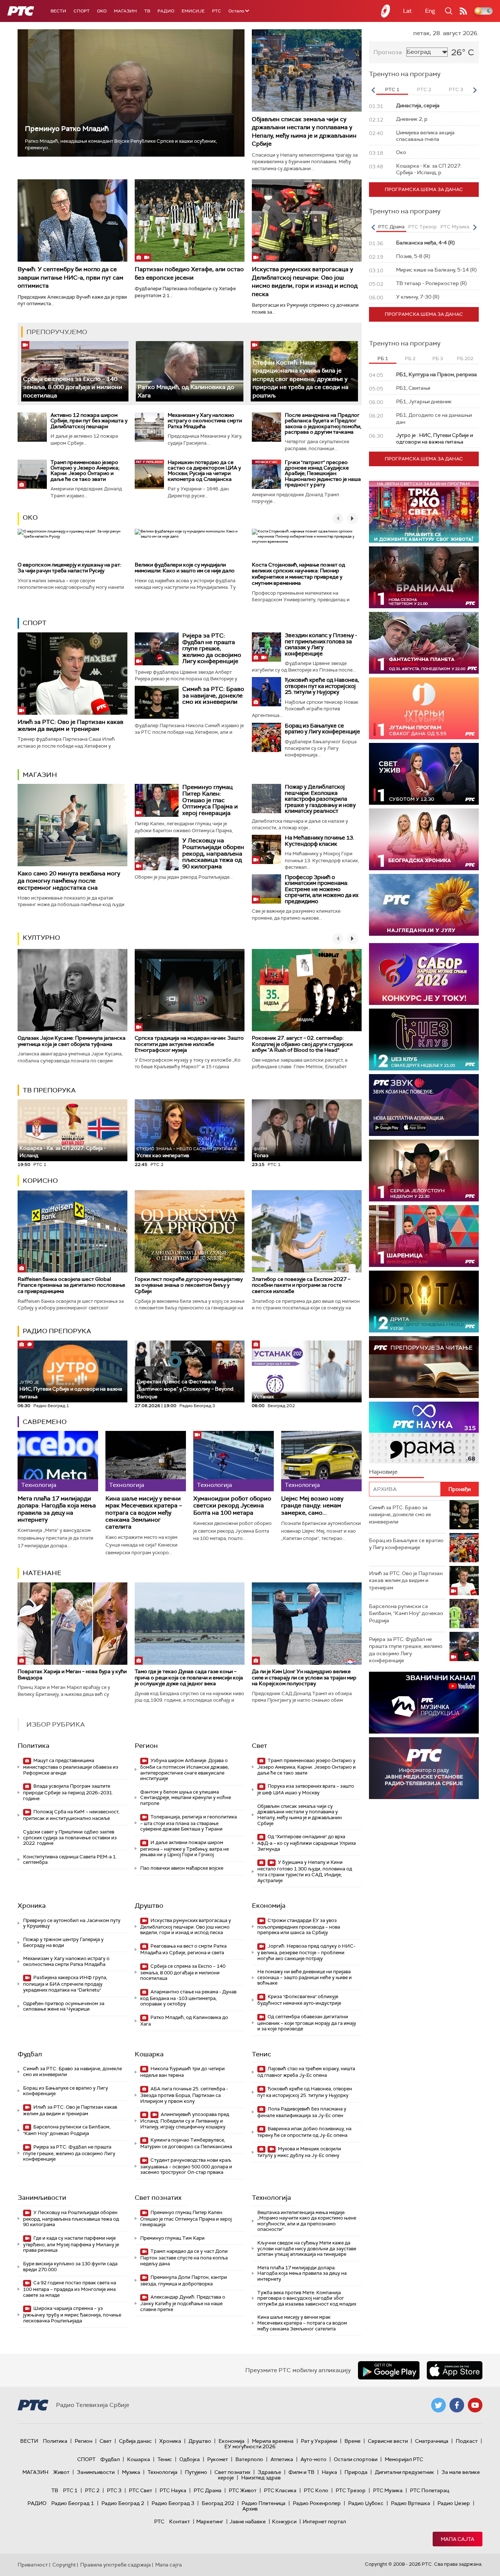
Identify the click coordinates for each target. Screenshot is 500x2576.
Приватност (33, 2565)
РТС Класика (280, 2490)
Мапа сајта (458, 2539)
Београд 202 (218, 2503)
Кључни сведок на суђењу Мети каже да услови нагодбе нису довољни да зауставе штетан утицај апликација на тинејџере (307, 2248)
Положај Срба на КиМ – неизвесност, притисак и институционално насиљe (71, 1815)
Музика (131, 2472)
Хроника (32, 1906)
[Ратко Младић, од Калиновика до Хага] (189, 371)
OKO (102, 11)
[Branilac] (424, 577)
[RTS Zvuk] (424, 1105)
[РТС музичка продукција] (424, 1703)
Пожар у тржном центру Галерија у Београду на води (63, 1942)
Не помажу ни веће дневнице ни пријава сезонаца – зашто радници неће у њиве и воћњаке (305, 1977)
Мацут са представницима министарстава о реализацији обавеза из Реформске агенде (71, 1767)
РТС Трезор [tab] (422, 227)
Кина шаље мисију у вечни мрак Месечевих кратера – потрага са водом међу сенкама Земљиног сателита (144, 1513)
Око (30, 517)
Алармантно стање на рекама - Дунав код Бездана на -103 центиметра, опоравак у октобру (188, 1998)
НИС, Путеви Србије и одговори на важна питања (71, 1390)
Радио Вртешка (411, 2503)
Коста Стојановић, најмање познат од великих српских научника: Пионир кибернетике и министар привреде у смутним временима (298, 574)
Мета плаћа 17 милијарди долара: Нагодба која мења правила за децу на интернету (57, 1509)
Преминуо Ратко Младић (67, 129)
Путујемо (196, 2472)
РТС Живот (243, 2490)
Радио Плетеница (264, 2503)
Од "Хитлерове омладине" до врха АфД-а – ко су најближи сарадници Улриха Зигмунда (307, 1843)
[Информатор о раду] (424, 1768)
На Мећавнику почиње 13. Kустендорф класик (319, 841)
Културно (41, 938)
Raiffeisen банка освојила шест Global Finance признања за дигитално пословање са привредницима (71, 1285)
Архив (250, 2509)
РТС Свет (141, 2490)
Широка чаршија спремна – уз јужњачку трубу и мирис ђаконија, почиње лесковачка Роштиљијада (72, 2315)
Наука (329, 2472)
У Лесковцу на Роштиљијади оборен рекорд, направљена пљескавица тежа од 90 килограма (213, 853)
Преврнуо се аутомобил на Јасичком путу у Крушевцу (72, 1923)
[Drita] (424, 1302)
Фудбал (30, 2054)
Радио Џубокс (366, 2503)
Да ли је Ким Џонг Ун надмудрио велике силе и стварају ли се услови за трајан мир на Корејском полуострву (304, 1678)
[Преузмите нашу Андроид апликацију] (389, 2370)
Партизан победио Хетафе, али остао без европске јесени (189, 273)
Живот (61, 2472)
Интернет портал (324, 2521)
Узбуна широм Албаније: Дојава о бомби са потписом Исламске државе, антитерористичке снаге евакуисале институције (184, 1769)
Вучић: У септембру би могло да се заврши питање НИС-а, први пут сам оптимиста (70, 277)
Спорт (82, 11)
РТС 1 (70, 2490)
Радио (166, 11)
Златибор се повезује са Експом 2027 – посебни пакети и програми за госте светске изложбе (301, 1285)
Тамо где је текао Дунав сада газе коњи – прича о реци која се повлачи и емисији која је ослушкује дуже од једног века (189, 1678)
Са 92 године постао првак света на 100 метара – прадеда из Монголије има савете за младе (70, 2289)
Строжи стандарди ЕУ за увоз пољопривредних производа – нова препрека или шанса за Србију (299, 1927)
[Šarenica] (424, 1236)
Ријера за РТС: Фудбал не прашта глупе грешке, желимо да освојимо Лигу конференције (212, 648)
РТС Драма (208, 2490)
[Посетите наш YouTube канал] (475, 2405)
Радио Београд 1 (73, 2503)
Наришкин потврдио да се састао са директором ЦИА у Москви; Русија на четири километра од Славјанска (204, 471)
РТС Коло (316, 2490)
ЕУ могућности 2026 (250, 2446)
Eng (430, 11)
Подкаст (467, 2441)
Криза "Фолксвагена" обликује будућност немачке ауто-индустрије (299, 2000)
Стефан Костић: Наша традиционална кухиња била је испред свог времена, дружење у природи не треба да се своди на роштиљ (301, 379)
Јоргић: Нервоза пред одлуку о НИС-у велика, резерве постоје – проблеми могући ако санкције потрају (306, 1952)
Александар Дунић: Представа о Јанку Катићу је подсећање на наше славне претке (183, 2303)
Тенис (262, 2054)
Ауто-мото (314, 2459)
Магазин (125, 11)
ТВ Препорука (49, 1090)
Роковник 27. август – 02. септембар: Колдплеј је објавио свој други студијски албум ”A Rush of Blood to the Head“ (302, 1044)
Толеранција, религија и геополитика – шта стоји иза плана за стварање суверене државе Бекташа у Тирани (189, 1823)
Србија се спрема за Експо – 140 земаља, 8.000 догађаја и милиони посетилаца (73, 387)
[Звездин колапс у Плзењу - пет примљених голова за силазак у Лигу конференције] (266, 647)
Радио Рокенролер (317, 2503)
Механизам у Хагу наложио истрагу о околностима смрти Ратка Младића (205, 421)
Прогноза (388, 52)
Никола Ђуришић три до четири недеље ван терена (182, 2072)
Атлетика (282, 2459)
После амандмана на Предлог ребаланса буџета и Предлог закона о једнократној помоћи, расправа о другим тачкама (323, 423)
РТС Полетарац (430, 2490)
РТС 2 (92, 2490)
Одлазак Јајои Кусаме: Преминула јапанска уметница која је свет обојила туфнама (72, 1041)
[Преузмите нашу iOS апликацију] (455, 2370)
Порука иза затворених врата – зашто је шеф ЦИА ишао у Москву (306, 1789)
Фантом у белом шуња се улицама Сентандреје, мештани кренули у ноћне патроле (186, 1798)
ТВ (147, 11)
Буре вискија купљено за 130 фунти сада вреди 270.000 (70, 2267)
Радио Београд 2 (123, 2503)
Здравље (269, 2472)
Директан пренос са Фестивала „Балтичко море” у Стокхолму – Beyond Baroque (185, 1389)
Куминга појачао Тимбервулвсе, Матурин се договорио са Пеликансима (186, 2143)
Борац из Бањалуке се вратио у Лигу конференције (322, 729)
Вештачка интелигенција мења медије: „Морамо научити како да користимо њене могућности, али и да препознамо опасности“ (307, 2221)
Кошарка (149, 2054)
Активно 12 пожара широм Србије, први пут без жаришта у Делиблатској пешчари (89, 421)
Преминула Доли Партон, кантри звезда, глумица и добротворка (184, 2280)
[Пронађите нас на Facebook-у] (457, 2405)
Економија (269, 1906)
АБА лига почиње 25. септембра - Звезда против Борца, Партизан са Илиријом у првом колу (184, 2095)
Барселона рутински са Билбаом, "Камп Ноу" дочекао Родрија (67, 2130)
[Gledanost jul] (424, 905)
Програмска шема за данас (424, 189)
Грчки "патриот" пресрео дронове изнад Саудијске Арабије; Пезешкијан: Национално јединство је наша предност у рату (323, 474)
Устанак (264, 1397)
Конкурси (284, 2521)
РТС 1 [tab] (392, 89)
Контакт (180, 2521)
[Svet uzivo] (424, 774)
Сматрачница (432, 2441)
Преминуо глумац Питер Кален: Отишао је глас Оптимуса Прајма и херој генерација (210, 800)
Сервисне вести (388, 2441)
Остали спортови (356, 2459)
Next (475, 90)
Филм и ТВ (301, 2472)
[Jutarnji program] (424, 708)
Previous (373, 90)
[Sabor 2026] (424, 974)
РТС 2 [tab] (424, 89)
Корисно (40, 1181)
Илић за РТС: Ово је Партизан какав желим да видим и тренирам (70, 725)
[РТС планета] (386, 11)
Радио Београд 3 (173, 2503)
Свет (260, 1746)
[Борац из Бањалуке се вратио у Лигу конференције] (266, 737)
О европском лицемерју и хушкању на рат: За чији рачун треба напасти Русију (69, 568)
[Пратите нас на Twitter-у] (439, 2405)
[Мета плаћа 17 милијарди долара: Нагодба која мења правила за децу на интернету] (58, 1461)
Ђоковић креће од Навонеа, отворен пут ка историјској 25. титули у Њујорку (322, 686)
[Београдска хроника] (424, 839)
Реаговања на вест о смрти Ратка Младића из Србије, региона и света (183, 1949)
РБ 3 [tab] (438, 358)
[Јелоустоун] (424, 1171)
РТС (217, 11)
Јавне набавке (248, 2521)
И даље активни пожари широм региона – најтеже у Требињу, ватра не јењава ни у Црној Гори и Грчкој (184, 1849)
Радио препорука (57, 1331)
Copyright (64, 2565)
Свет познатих (158, 2198)
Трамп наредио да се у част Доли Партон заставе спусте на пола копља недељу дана (184, 2257)
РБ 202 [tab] (465, 358)
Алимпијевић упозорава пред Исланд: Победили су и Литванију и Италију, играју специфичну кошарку (185, 2121)
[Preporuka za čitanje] (424, 1367)
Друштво (149, 1906)
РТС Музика (388, 2490)
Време (352, 2441)
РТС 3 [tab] (456, 89)
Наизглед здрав (261, 2478)
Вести (58, 11)
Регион (146, 1746)
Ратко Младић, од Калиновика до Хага (184, 2021)
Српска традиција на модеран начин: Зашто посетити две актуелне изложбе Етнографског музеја (189, 1044)
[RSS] (463, 11)
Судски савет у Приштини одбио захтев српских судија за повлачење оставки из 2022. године (70, 1837)
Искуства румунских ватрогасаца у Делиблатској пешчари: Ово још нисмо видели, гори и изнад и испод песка (305, 281)
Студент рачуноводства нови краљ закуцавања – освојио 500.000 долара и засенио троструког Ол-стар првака (186, 2166)
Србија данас (135, 2441)
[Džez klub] (424, 1040)
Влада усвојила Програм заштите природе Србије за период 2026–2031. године (68, 1792)
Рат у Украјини (319, 2441)
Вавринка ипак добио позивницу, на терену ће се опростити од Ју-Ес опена (304, 2132)
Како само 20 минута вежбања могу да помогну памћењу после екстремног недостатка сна (69, 880)
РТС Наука (173, 2490)
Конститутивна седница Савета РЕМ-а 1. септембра (70, 1860)
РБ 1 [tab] (383, 358)
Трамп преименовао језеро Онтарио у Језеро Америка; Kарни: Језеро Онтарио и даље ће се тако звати (85, 471)
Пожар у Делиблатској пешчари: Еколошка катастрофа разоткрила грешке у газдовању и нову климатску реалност (320, 799)
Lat (407, 11)
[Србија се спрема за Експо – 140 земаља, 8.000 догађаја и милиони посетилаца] (75, 371)
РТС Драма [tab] (391, 227)
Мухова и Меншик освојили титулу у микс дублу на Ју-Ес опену (299, 2152)
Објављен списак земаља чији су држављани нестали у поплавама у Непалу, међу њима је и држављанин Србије (304, 131)
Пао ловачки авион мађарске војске (182, 1868)
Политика (33, 1746)
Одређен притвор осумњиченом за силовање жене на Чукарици (64, 2006)
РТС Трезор (351, 2490)
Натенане (42, 1573)
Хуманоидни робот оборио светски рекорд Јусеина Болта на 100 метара (232, 1506)
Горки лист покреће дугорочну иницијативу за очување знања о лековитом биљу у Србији (189, 1285)
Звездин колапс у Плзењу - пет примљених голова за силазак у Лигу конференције (321, 644)
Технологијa (271, 2198)
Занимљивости (42, 2198)
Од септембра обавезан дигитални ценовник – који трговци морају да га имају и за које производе (307, 2023)
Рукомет (218, 2459)
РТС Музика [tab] (455, 227)
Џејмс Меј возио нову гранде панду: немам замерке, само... (312, 1506)
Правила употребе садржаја (115, 2565)
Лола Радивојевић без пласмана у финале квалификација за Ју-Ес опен (302, 2112)
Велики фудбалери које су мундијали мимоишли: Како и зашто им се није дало (185, 568)
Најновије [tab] (383, 1472)
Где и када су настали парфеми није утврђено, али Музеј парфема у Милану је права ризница (71, 2244)
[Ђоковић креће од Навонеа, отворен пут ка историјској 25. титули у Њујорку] (266, 692)
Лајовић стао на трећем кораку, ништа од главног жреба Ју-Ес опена (306, 2072)
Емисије (193, 11)
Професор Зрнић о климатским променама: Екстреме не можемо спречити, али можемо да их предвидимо (322, 889)
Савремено (45, 1422)
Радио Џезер (454, 2503)
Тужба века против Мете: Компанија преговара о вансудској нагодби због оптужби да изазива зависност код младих (307, 2298)
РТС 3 (114, 2490)
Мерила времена (273, 2441)
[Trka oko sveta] (424, 512)
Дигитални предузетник (404, 2472)
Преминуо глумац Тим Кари (172, 2238)
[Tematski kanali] (424, 1433)
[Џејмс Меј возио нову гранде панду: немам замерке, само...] (321, 1461)
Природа (356, 2472)
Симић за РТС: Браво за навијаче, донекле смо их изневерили (213, 695)
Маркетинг (210, 2521)
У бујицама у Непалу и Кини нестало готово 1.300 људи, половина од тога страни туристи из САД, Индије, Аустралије (305, 1871)
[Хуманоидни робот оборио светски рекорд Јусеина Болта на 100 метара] (234, 1461)
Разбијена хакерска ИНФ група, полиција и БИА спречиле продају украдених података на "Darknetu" (65, 1984)
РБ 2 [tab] (410, 358)
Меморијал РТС (404, 2459)
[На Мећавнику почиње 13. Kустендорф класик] (266, 849)
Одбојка (190, 2459)
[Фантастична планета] (424, 643)
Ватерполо (249, 2459)
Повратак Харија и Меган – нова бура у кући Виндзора (72, 1674)
